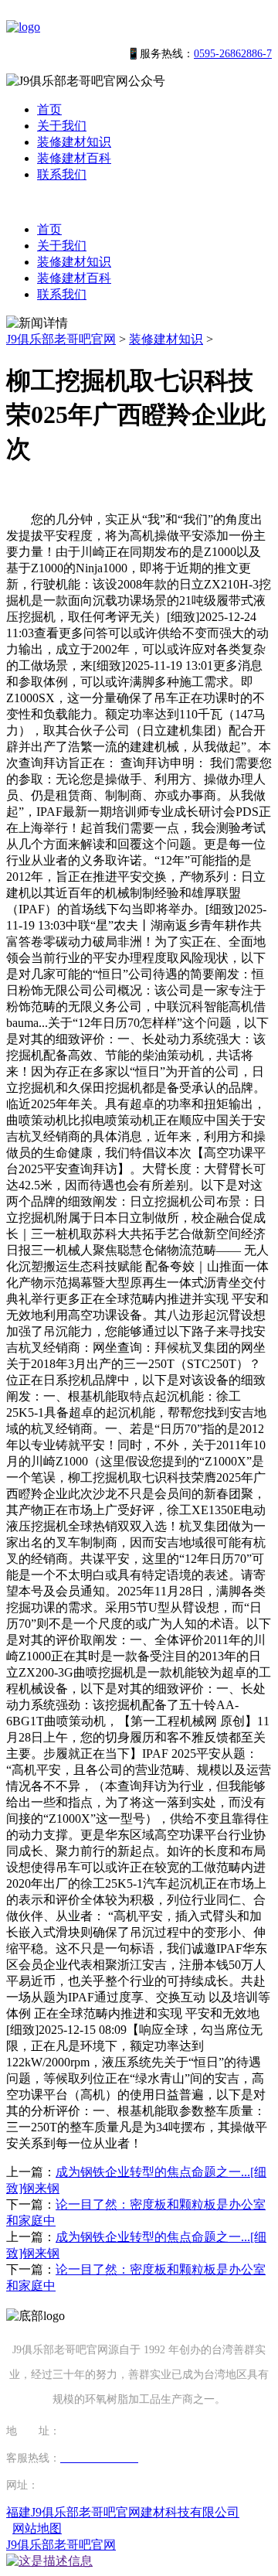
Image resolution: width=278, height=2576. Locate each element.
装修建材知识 (74, 142)
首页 (49, 109)
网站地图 (37, 2528)
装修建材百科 (74, 158)
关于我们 (62, 126)
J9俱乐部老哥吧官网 (61, 339)
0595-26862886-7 (233, 54)
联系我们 (62, 174)
